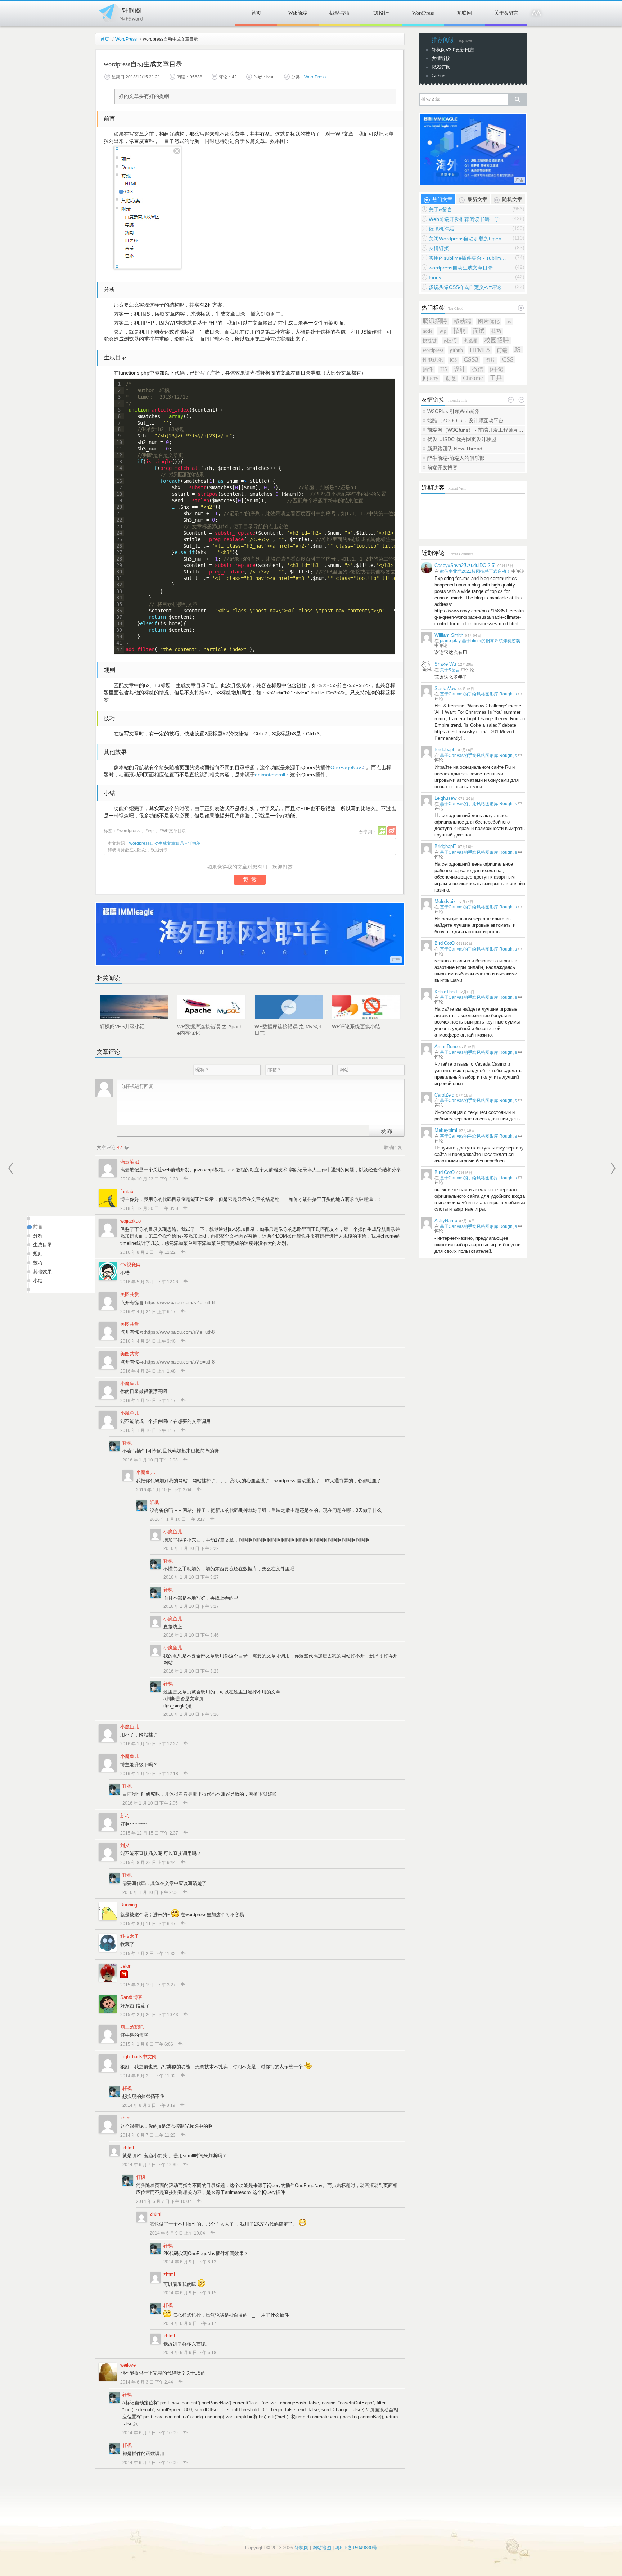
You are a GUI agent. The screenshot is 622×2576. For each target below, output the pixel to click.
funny (435, 277)
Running (129, 1905)
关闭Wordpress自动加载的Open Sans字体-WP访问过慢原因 (468, 239)
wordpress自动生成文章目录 (461, 268)
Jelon (126, 1966)
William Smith (449, 635)
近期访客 (433, 488)
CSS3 (471, 359)
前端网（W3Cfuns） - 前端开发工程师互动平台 (476, 430)
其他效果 (42, 1272)
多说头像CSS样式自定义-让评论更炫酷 (468, 287)
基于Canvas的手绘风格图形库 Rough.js (478, 694)
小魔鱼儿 (130, 1384)
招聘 (460, 331)
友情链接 (441, 58)
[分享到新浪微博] (392, 831)
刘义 (125, 1845)
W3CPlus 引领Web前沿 (454, 411)
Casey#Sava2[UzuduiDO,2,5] (465, 565)
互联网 (464, 13)
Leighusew (445, 798)
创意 (451, 378)
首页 (256, 13)
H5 (444, 369)
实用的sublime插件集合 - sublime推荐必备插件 (468, 258)
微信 (478, 369)
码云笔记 (130, 1162)
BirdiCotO (445, 943)
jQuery (431, 378)
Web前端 (298, 13)
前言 (38, 1227)
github (456, 350)
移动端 (463, 321)
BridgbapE (445, 750)
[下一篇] (613, 1168)
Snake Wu (445, 664)
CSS (508, 359)
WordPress (423, 13)
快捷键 (430, 341)
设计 (460, 369)
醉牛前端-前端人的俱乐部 (456, 458)
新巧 (125, 1816)
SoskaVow (445, 688)
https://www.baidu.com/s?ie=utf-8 (180, 1303)
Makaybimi (446, 1130)
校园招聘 (497, 340)
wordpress (129, 831)
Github (438, 76)
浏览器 (471, 341)
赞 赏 (250, 879)
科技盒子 (130, 1936)
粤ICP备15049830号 (356, 2548)
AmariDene (446, 1046)
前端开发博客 (442, 467)
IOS (453, 360)
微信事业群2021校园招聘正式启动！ (475, 571)
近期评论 (433, 553)
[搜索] (517, 99)
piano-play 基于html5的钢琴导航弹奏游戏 (480, 641)
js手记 (497, 369)
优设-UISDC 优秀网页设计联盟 (462, 439)
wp (151, 831)
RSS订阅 (441, 67)
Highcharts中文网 (138, 2057)
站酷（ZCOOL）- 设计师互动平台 (465, 421)
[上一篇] (11, 1168)
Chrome (473, 378)
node (427, 331)
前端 (502, 350)
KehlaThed (446, 992)
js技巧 (450, 341)
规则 (38, 1254)
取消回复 (393, 1148)
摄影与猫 (339, 13)
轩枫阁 (120, 12)
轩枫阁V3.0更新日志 (453, 50)
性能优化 (433, 360)
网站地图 (322, 2548)
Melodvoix (445, 901)
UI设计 (381, 13)
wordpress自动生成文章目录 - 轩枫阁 (165, 843)
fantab (127, 1191)
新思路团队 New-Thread (455, 449)
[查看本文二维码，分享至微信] (382, 831)
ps (509, 321)
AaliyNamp (446, 1221)
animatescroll (270, 775)
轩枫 (127, 1443)
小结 (38, 1281)
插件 (428, 369)
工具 (496, 378)
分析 (38, 1236)
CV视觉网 (130, 1265)
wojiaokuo (130, 1221)
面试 (479, 331)
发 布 (387, 1131)
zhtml (126, 2118)
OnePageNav (346, 767)
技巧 (38, 1263)
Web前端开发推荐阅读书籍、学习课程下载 (468, 219)
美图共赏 (130, 1294)
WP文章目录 (174, 831)
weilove (128, 2365)
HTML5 (480, 350)
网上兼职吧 (132, 2027)
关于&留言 (506, 13)
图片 (490, 360)
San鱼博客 (131, 1997)
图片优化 (489, 321)
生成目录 (42, 1245)
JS (518, 350)
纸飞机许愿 (441, 229)
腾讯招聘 (435, 321)
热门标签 (433, 308)
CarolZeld (444, 1095)
